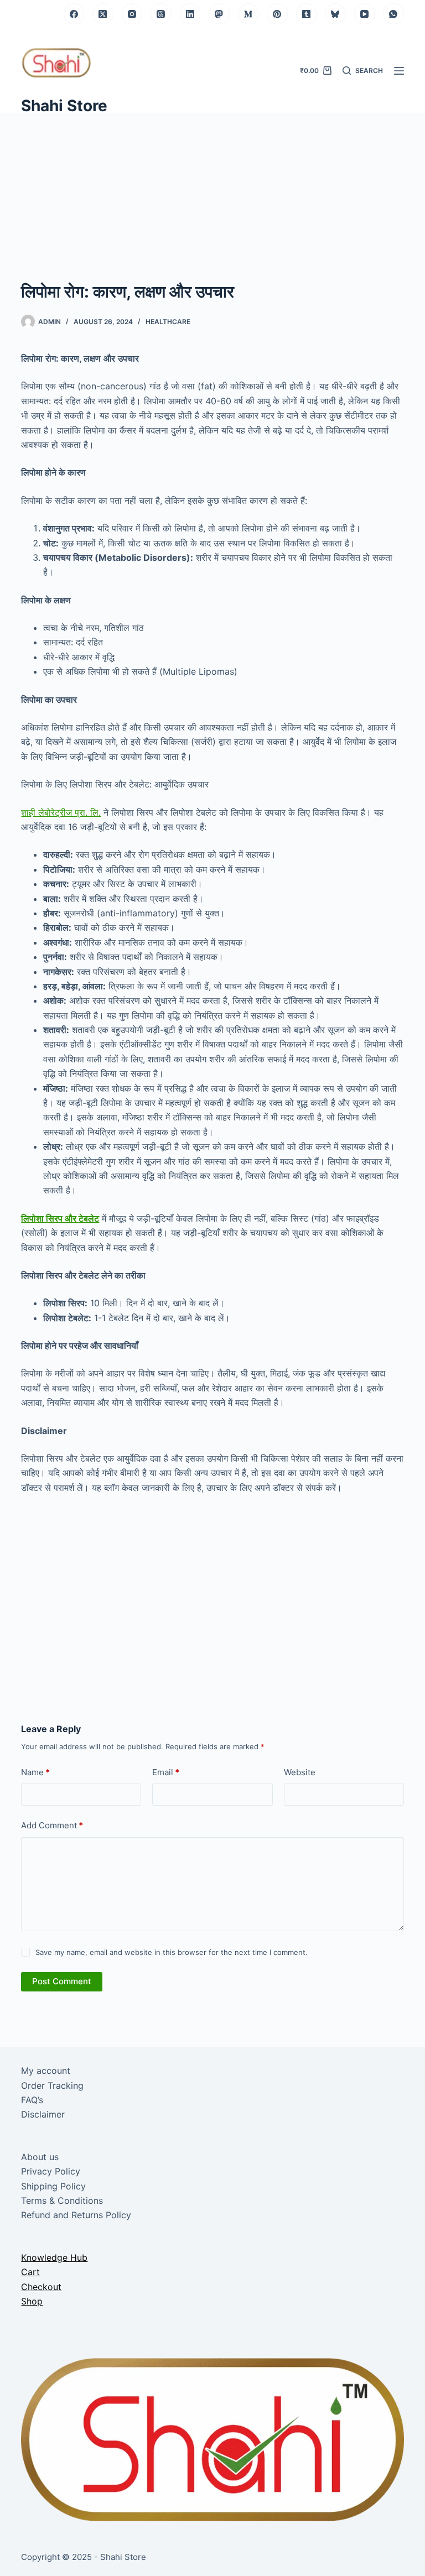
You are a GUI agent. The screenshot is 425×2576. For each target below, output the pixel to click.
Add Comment (52, 1825)
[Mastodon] (219, 14)
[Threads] (161, 14)
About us (40, 2157)
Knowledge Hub (54, 2257)
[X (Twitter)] (103, 14)
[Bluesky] (335, 14)
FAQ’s (32, 2100)
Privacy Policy (51, 2171)
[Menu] (399, 71)
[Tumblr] (307, 14)
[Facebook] (74, 14)
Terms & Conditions (62, 2200)
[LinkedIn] (190, 14)
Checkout (41, 2287)
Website (300, 1772)
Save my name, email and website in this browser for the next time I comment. (172, 1952)
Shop (32, 2301)
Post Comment (62, 1981)
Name (35, 1772)
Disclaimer (43, 2114)
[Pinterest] (277, 14)
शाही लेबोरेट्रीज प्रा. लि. (61, 812)
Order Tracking (52, 2085)
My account (46, 2071)
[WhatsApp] (393, 14)
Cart (30, 2272)
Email (166, 1772)
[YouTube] (365, 14)
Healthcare (168, 322)
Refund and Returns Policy (76, 2215)
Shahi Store (64, 106)
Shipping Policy (53, 2186)
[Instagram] (132, 14)
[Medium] (248, 14)
